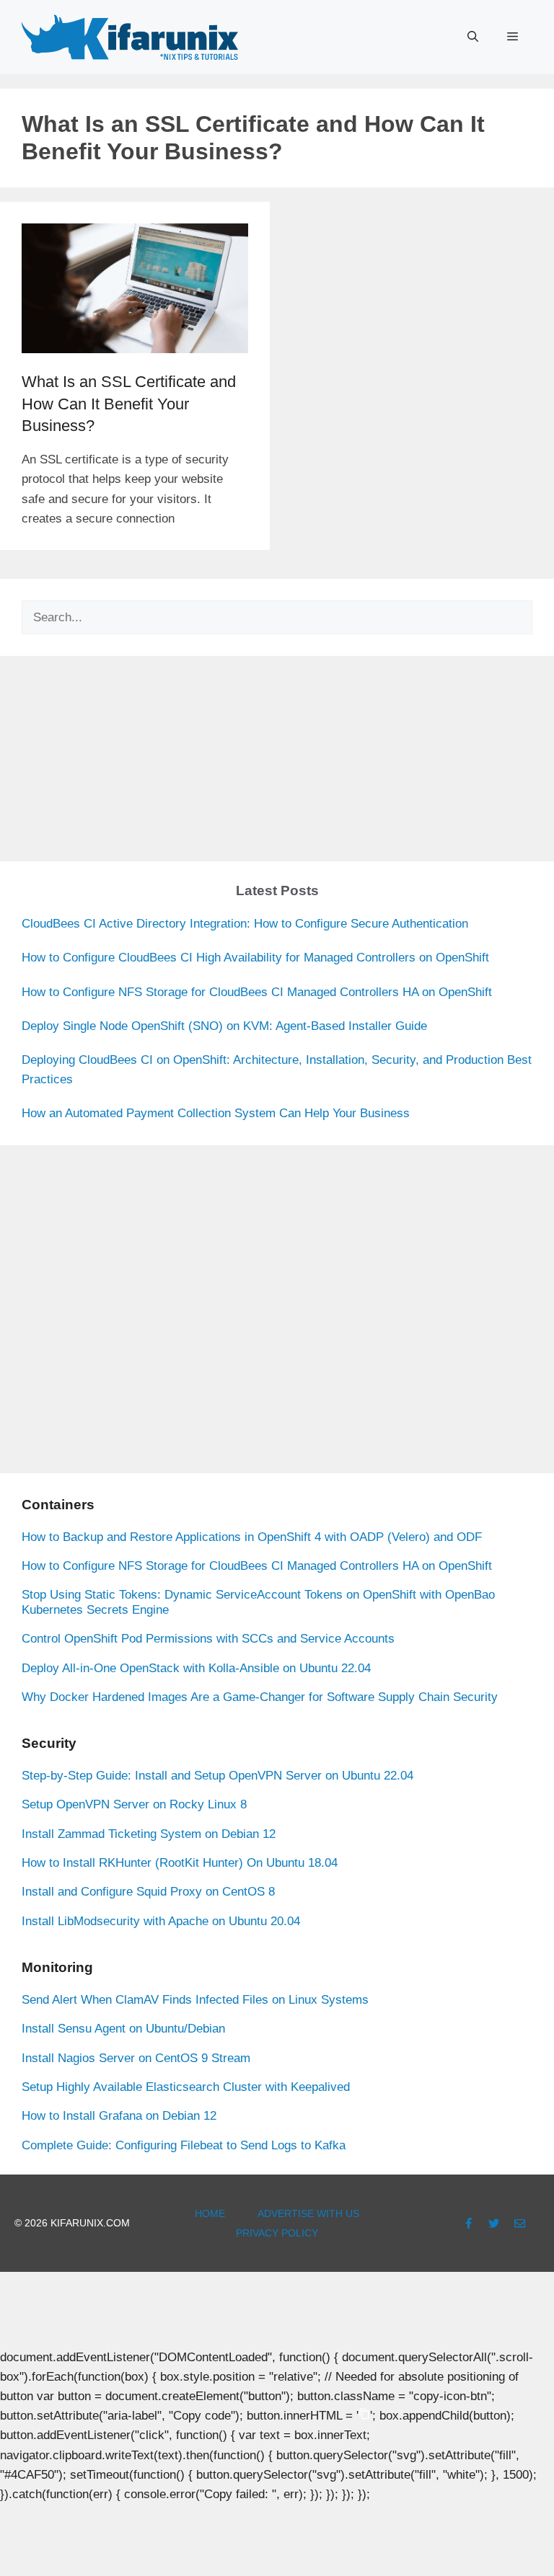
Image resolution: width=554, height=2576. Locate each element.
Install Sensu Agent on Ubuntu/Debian (123, 2029)
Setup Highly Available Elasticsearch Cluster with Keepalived (186, 2087)
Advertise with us (308, 2213)
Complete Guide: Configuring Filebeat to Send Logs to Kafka (184, 2145)
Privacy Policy (277, 2233)
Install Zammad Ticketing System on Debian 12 (149, 1834)
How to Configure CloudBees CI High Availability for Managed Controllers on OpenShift (255, 958)
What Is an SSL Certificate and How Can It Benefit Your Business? (129, 404)
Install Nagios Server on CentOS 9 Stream (136, 2058)
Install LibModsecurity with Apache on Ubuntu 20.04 (161, 1921)
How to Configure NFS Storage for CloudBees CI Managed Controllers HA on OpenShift (257, 992)
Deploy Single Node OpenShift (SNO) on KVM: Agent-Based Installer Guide (224, 1026)
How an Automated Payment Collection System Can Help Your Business (216, 1113)
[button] (473, 37)
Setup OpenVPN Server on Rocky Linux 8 (134, 1804)
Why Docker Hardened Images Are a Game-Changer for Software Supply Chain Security (260, 1697)
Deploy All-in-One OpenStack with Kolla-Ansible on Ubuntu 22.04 (196, 1668)
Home (210, 2213)
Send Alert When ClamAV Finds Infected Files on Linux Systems (195, 2000)
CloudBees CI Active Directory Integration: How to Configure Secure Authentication (245, 924)
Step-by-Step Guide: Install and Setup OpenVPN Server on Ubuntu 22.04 (217, 1776)
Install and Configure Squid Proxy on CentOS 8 (148, 1892)
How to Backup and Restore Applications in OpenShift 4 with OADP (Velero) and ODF (252, 1537)
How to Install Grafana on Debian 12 (119, 2116)
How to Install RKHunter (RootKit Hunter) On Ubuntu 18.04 (180, 1863)
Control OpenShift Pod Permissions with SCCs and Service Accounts (208, 1639)
